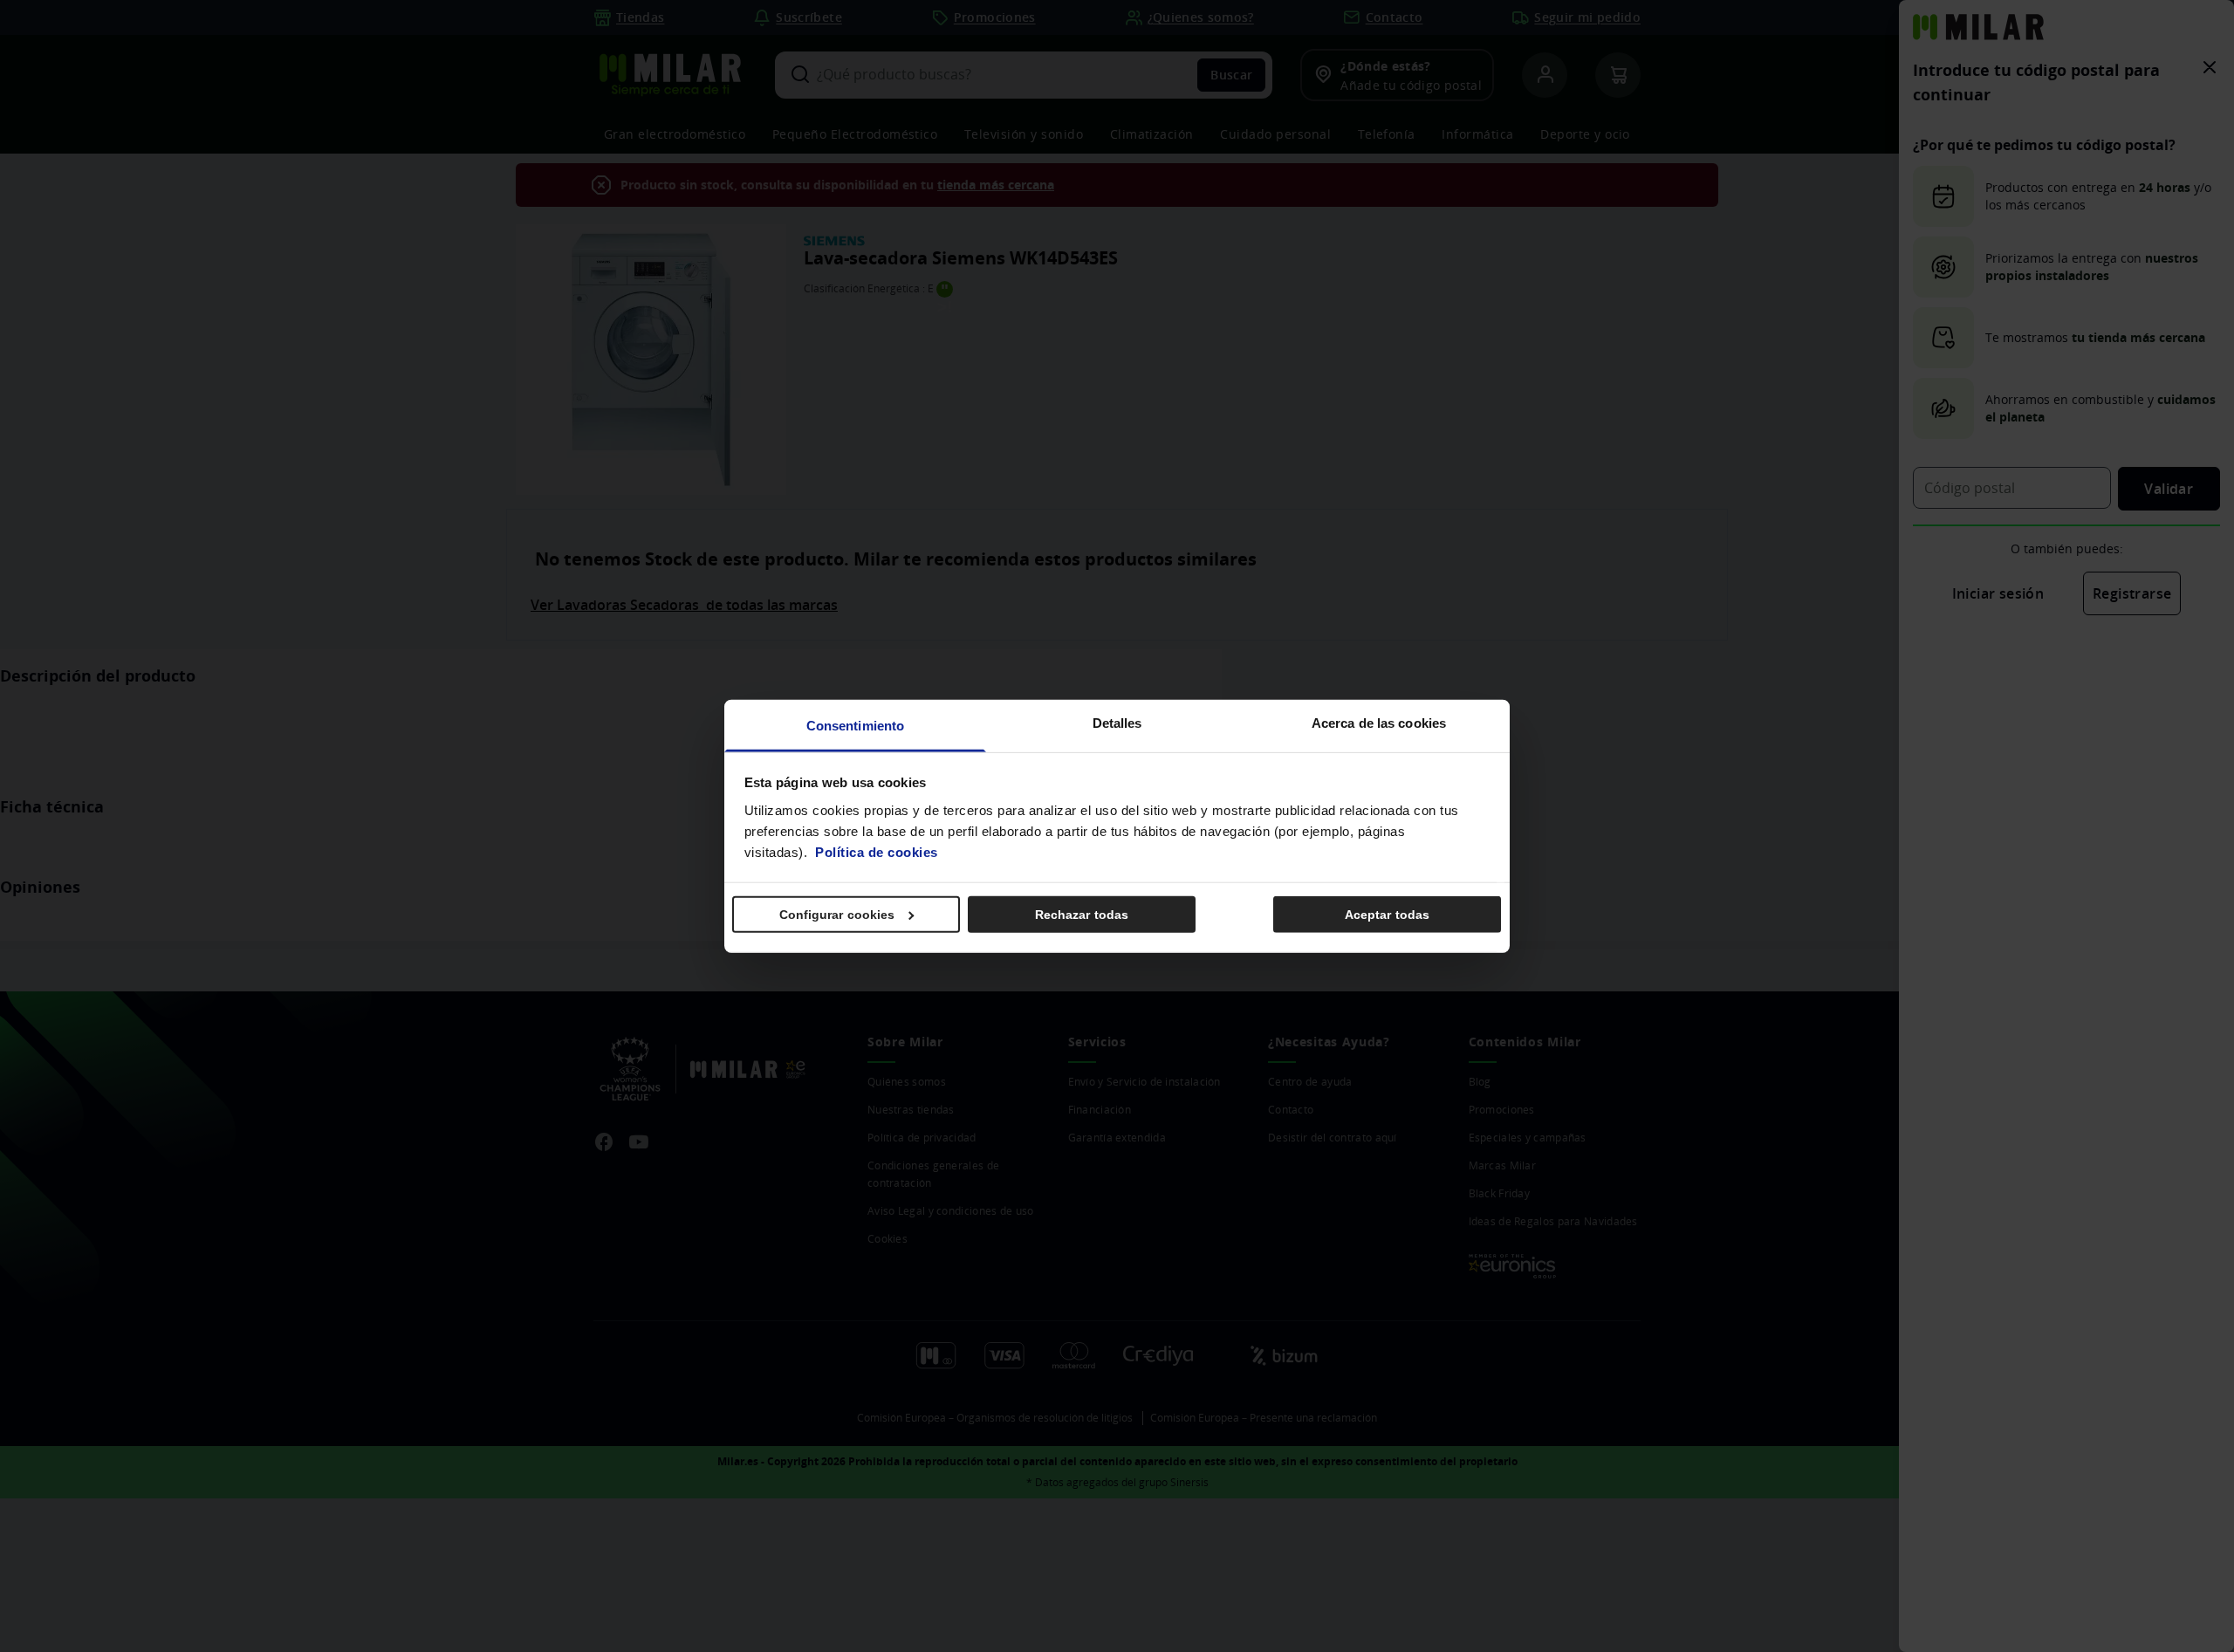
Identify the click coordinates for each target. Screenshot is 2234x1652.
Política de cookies (877, 851)
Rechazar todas (1082, 915)
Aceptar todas (1387, 915)
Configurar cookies (837, 915)
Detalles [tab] (1117, 722)
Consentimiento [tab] (855, 725)
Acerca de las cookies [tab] (1379, 722)
